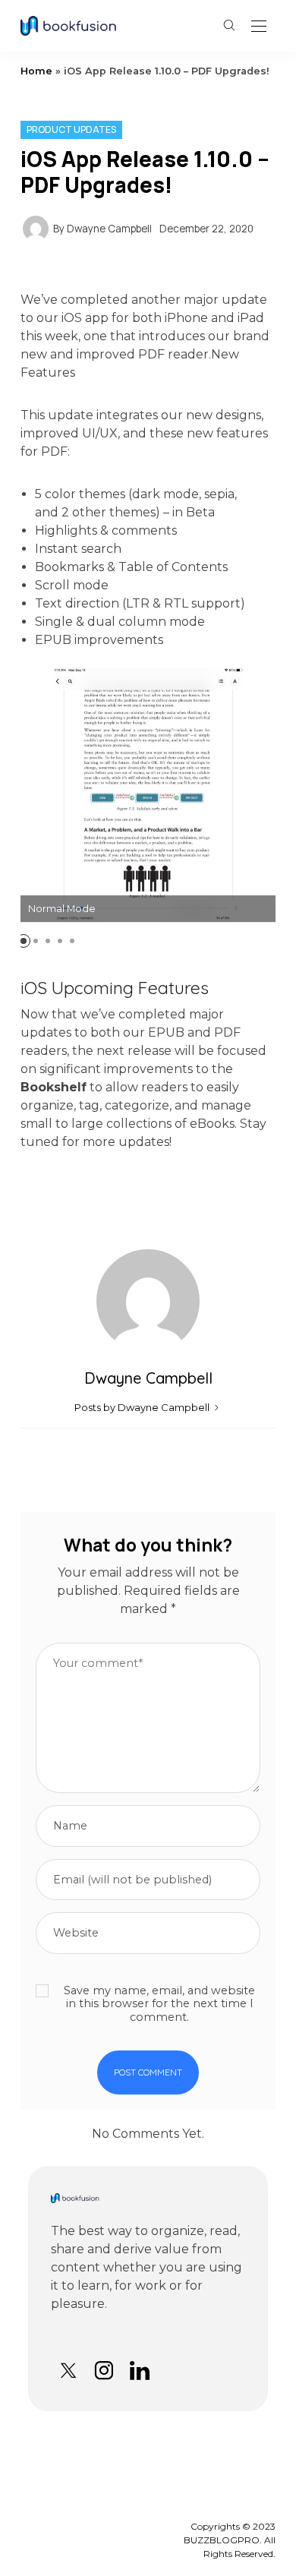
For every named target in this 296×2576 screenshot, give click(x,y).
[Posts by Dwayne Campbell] (36, 227)
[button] (24, 941)
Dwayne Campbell (109, 229)
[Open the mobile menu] (259, 27)
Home (36, 71)
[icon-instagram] (104, 2371)
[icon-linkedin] (139, 2371)
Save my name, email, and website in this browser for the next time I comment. (159, 2004)
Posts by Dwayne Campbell (143, 1407)
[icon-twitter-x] (68, 2371)
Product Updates (71, 129)
